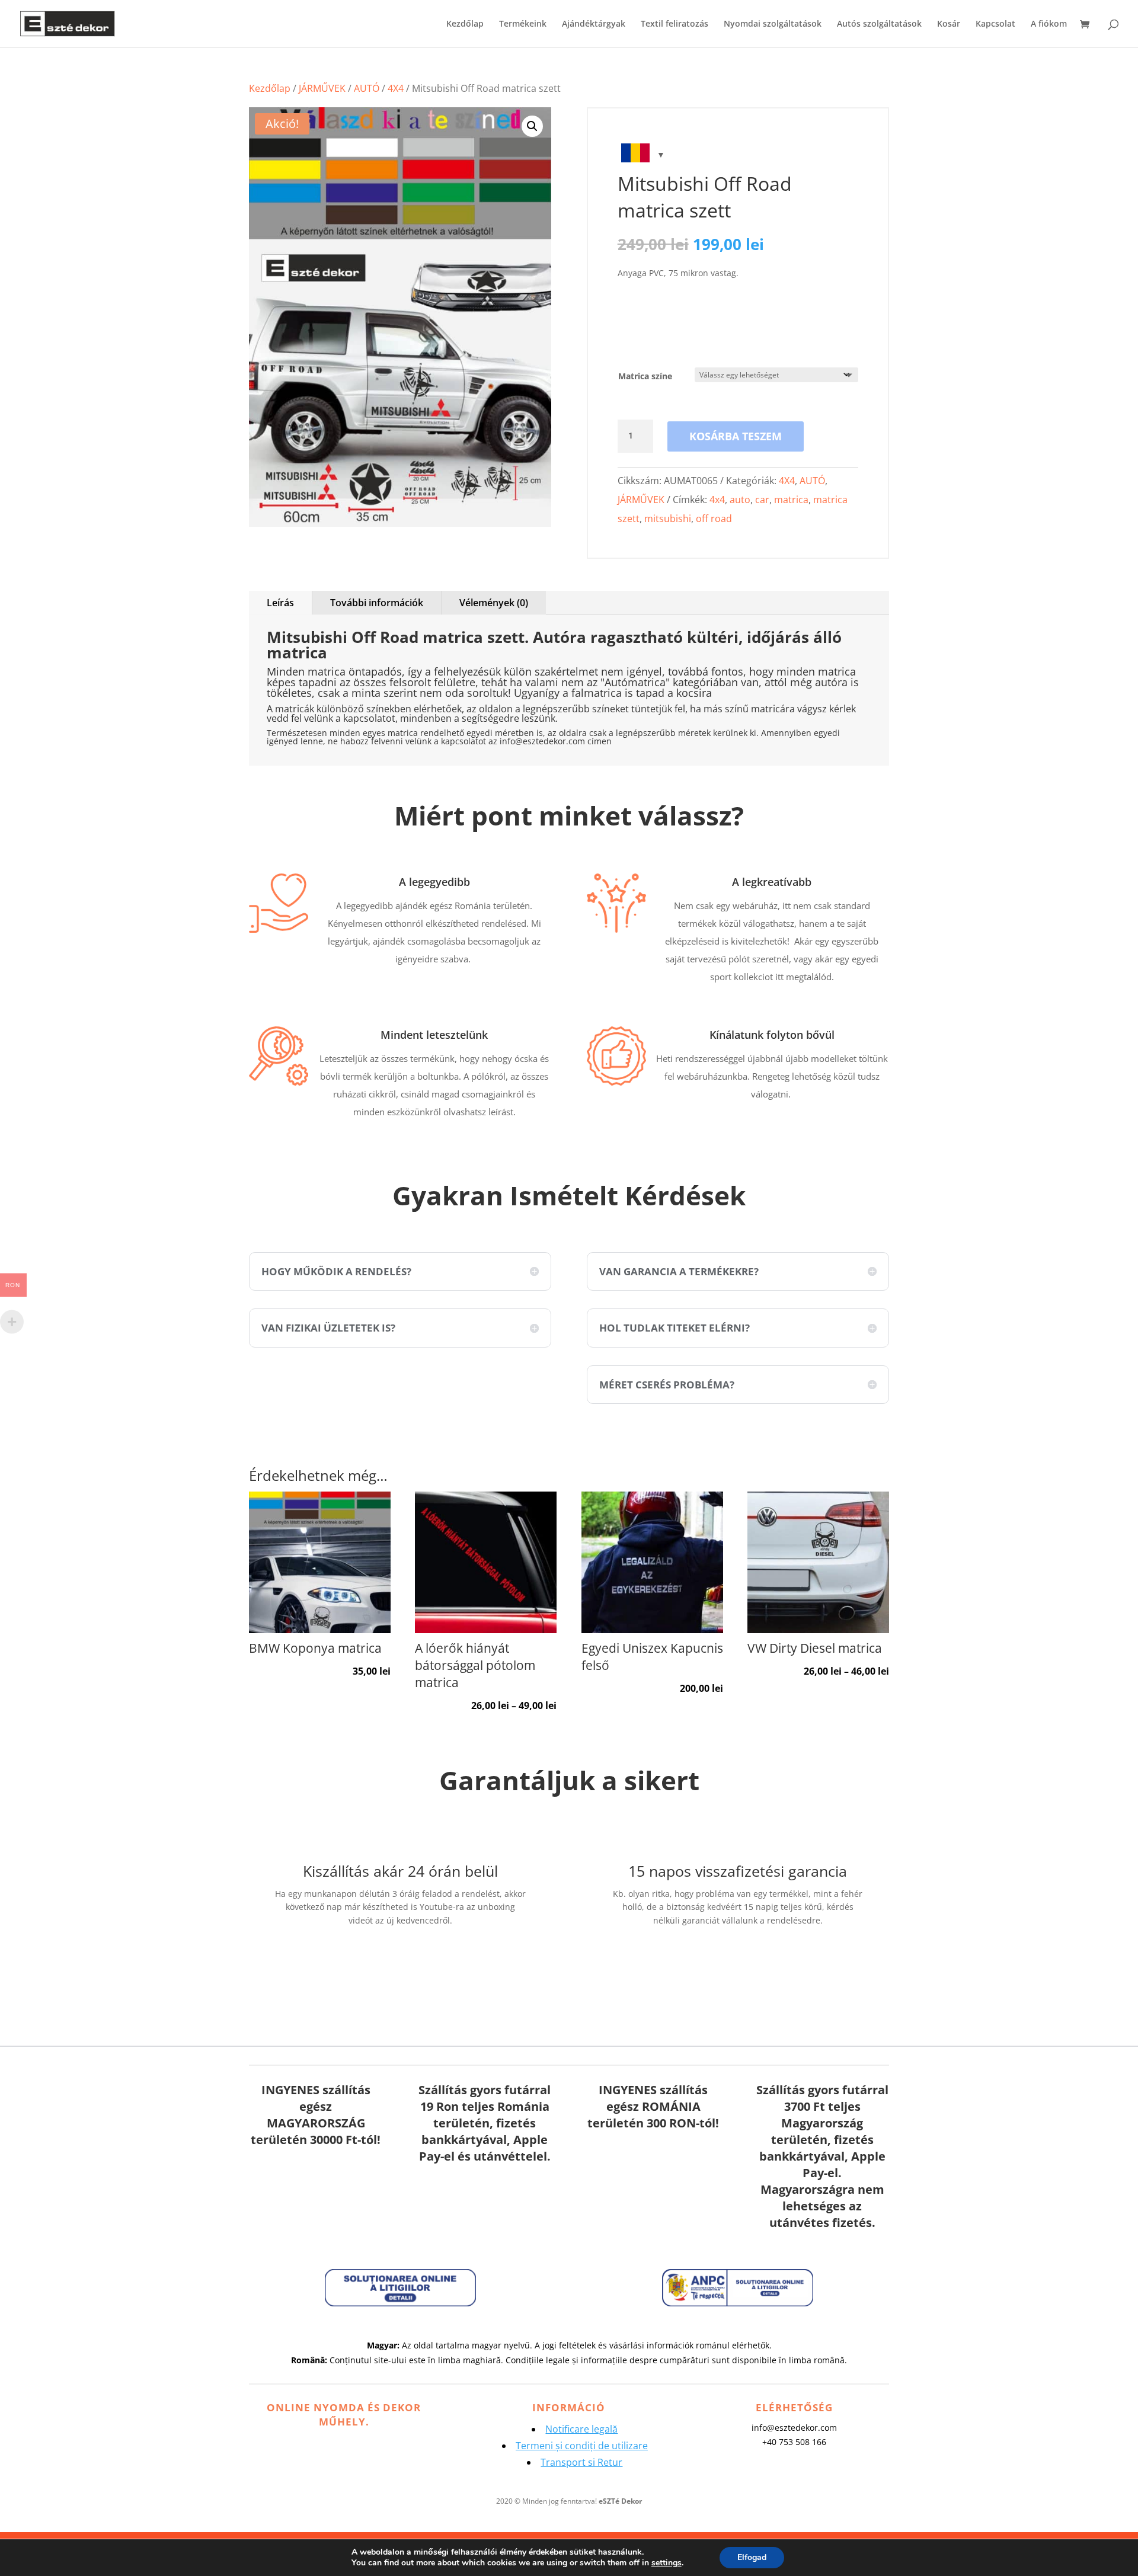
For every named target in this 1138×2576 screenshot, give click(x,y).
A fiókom (1049, 24)
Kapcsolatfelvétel (400, 1956)
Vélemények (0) (494, 603)
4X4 (396, 88)
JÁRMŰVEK (322, 88)
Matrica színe (645, 376)
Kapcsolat (995, 24)
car (762, 500)
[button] (532, 126)
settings (667, 2563)
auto (740, 500)
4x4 (717, 500)
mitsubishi (668, 519)
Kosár (949, 24)
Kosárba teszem (736, 436)
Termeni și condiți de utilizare (582, 2446)
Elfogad (752, 2557)
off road (714, 519)
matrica (791, 500)
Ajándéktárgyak (594, 24)
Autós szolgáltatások (879, 24)
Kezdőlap (465, 24)
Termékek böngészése (738, 1956)
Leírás (280, 603)
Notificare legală (581, 2429)
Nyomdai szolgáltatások (773, 24)
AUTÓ (367, 88)
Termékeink (523, 24)
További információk (377, 603)
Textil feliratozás (675, 24)
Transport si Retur (581, 2462)
